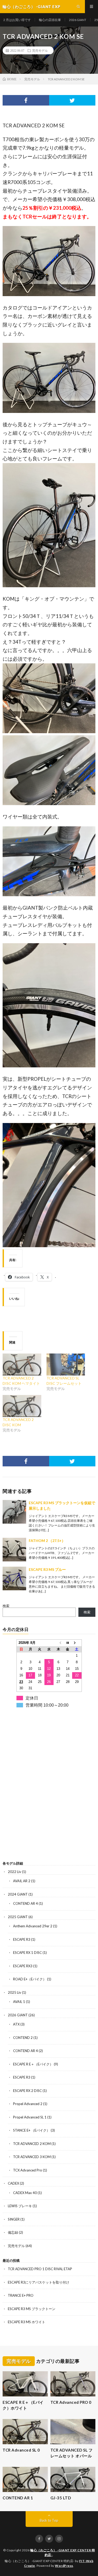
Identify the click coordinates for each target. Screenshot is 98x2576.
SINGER (14, 2219)
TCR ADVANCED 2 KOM (32, 2144)
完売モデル (40, 50)
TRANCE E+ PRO (21, 2295)
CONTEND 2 (23, 2038)
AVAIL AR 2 (22, 1881)
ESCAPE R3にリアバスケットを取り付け (39, 2282)
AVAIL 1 (19, 2002)
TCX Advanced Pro (28, 2170)
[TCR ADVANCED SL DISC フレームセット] (66, 1365)
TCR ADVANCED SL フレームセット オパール (72, 2453)
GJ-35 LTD (61, 2498)
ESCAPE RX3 (23, 1966)
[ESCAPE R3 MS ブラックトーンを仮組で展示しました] (14, 1512)
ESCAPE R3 (22, 1939)
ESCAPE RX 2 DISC (27, 2091)
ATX (16, 2024)
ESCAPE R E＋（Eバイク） (33, 2064)
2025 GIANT (18, 1917)
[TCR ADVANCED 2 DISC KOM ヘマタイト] (22, 1365)
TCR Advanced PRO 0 (71, 2402)
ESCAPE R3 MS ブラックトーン (32, 2309)
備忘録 (13, 2232)
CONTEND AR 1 (18, 2498)
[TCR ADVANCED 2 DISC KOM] (22, 1406)
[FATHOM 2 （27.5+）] (14, 1550)
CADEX (13, 2183)
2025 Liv (15, 1992)
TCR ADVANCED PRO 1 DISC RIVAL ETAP (40, 2269)
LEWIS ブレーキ (20, 2206)
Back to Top (49, 2520)
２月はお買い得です (17, 20)
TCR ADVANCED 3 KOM (32, 2157)
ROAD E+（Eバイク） (30, 1979)
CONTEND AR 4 (25, 1903)
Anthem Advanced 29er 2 (33, 1926)
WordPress (64, 2566)
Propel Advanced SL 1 (30, 2117)
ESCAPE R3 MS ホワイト (27, 2322)
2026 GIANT (78, 20)
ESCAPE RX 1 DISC (27, 1953)
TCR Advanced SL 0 (21, 2450)
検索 (6, 1606)
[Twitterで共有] (72, 100)
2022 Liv (15, 1872)
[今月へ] (68, 1643)
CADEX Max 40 (25, 2193)
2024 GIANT (18, 1894)
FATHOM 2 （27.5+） (47, 1541)
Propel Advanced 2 (28, 2104)
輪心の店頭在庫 (50, 20)
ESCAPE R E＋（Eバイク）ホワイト (23, 2405)
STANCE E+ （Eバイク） (31, 2130)
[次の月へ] (77, 1643)
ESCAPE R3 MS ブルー (47, 1569)
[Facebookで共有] (26, 100)
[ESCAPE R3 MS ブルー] (14, 1578)
